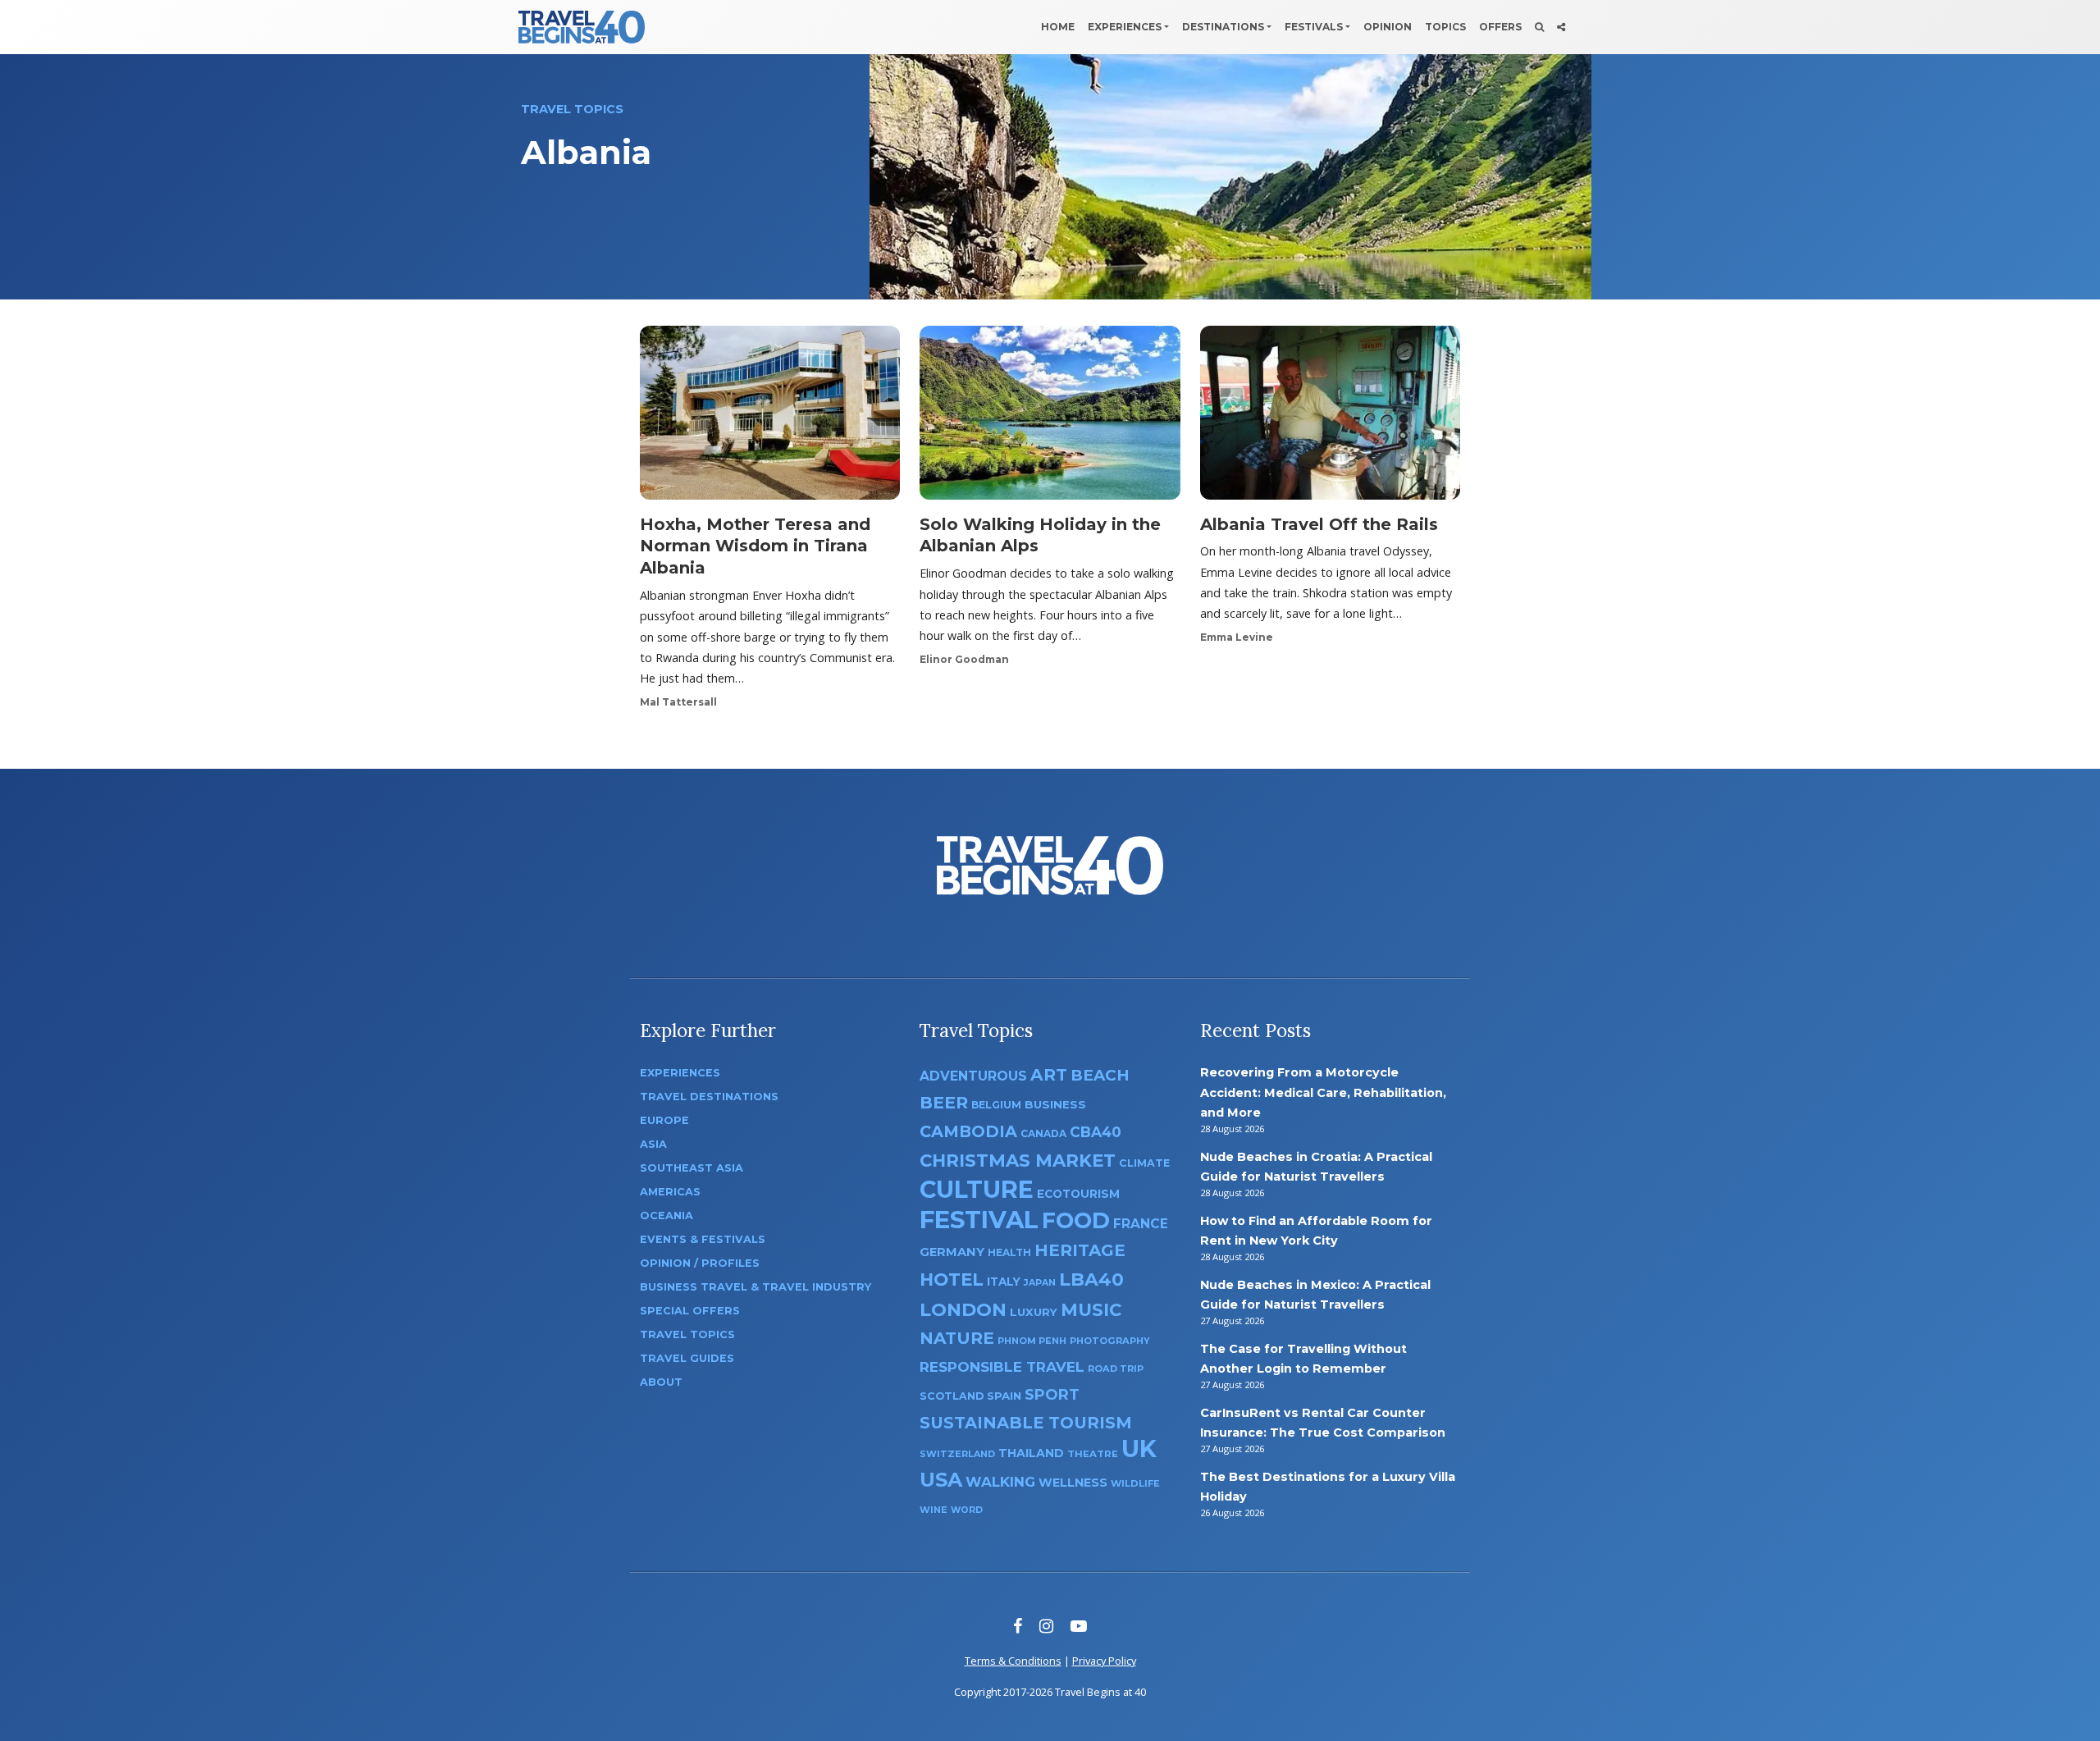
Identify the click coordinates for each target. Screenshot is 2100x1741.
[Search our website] (1539, 27)
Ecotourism (1078, 1194)
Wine (934, 1510)
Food (1076, 1220)
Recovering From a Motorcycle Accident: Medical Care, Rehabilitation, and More (1323, 1092)
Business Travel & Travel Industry (756, 1287)
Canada (1043, 1133)
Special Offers (690, 1311)
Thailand (1031, 1453)
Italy (1004, 1282)
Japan (1040, 1283)
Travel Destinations (709, 1097)
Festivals (1314, 27)
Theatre (1093, 1454)
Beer (944, 1102)
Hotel (952, 1279)
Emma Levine (1237, 637)
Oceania (667, 1216)
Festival (979, 1220)
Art (1049, 1074)
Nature (957, 1338)
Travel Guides (687, 1358)
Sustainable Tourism (1026, 1423)
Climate (1144, 1163)
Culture (977, 1189)
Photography (1110, 1341)
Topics (1445, 27)
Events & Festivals (703, 1239)
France (1141, 1224)
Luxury (1034, 1312)
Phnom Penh (1032, 1341)
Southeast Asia (692, 1168)
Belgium (996, 1105)
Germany (952, 1252)
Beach (1100, 1075)
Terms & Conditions (1013, 1661)
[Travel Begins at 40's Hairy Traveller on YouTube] (1079, 1626)
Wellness (1073, 1483)
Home (1058, 27)
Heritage (1080, 1250)
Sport (1052, 1394)
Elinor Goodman (964, 659)
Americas (670, 1192)
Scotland (952, 1396)
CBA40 (1096, 1132)
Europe (664, 1120)
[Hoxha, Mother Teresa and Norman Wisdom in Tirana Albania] (770, 418)
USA (941, 1480)
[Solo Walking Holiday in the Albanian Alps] (1050, 418)
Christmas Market (1018, 1160)
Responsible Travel (1002, 1367)
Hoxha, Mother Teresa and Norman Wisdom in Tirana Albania (755, 546)
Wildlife (1135, 1483)
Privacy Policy (1104, 1661)
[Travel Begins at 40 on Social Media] (1561, 27)
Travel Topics (687, 1334)
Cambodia (968, 1131)
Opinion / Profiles (700, 1263)
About (661, 1382)
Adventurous (973, 1076)
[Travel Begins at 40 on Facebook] (1018, 1626)
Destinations (1223, 27)
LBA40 (1091, 1279)
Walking (1000, 1482)
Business (1055, 1104)
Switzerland (957, 1454)
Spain (1004, 1396)
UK (1139, 1449)
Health (1009, 1252)
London (963, 1310)
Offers (1500, 27)
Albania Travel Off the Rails (1319, 524)
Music (1091, 1309)
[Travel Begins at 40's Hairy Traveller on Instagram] (1046, 1626)
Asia (653, 1144)
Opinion (1388, 27)
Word (967, 1510)
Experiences (1125, 27)
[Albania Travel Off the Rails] (1330, 418)
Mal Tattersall (678, 702)
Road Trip (1116, 1369)
